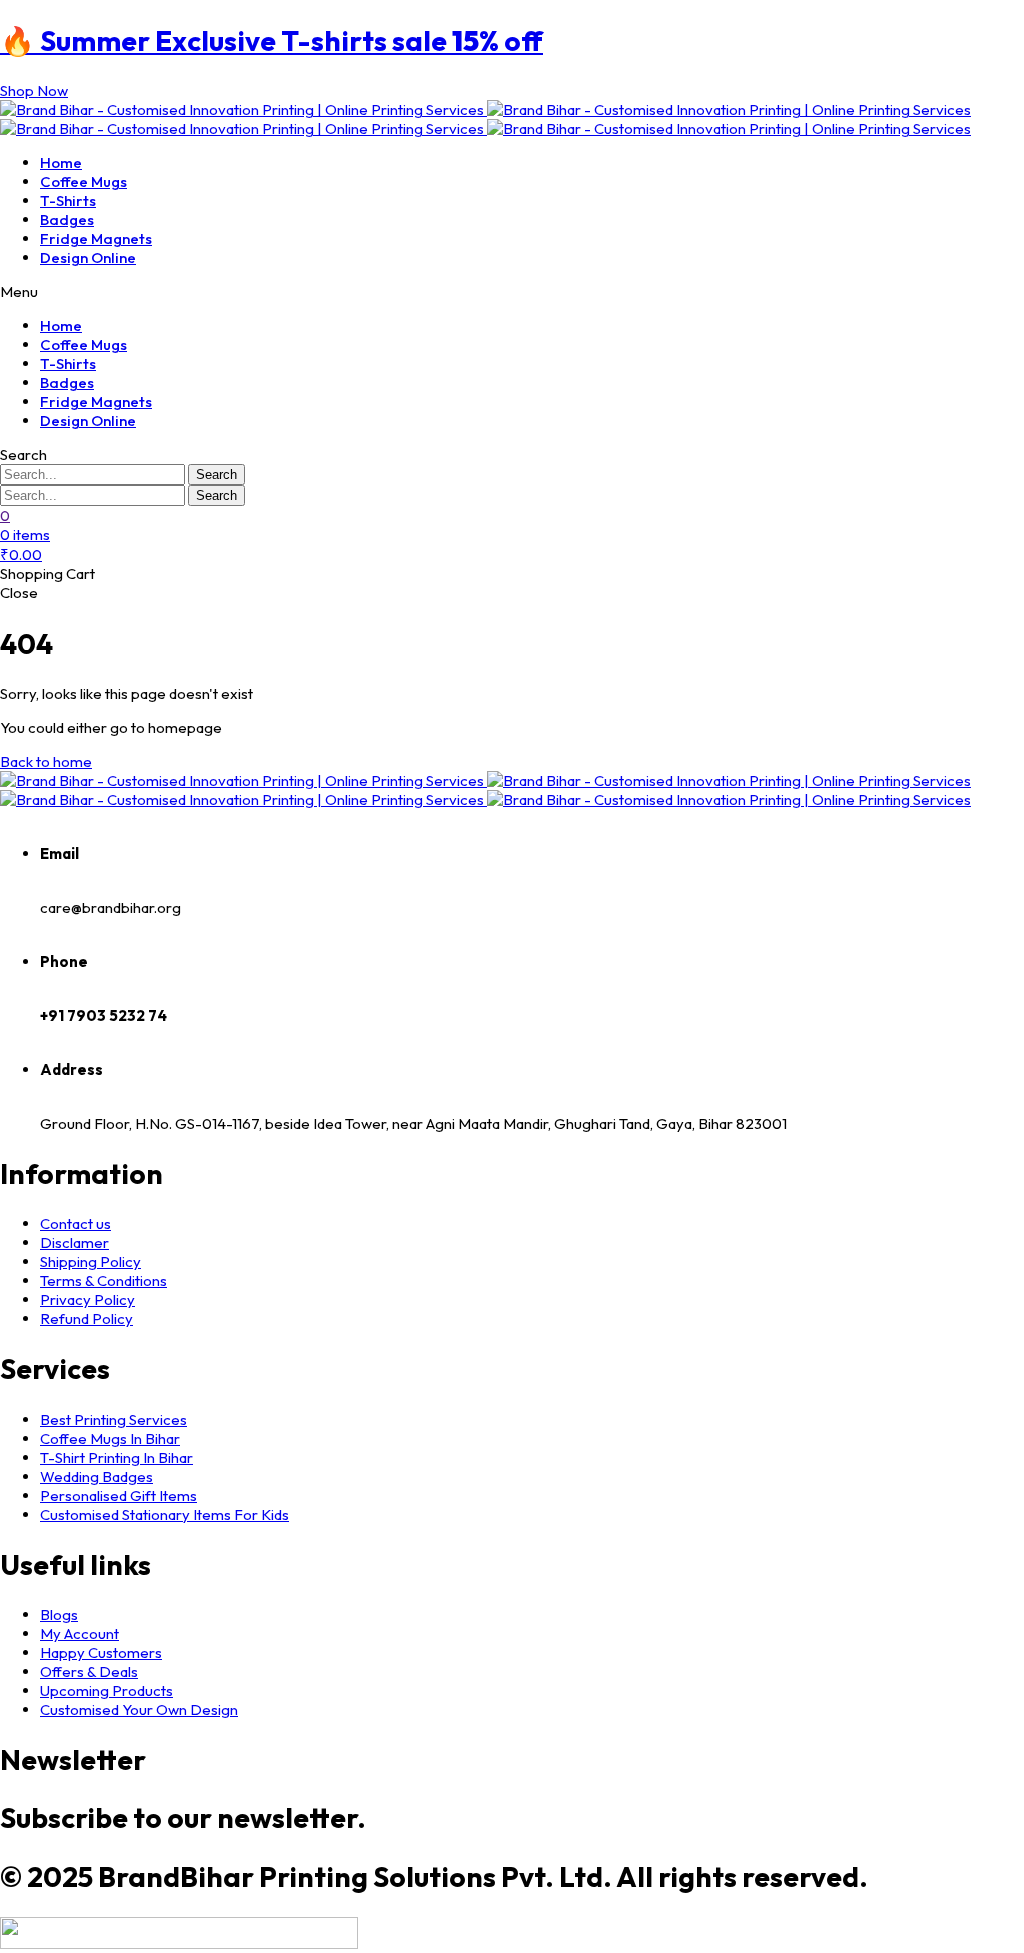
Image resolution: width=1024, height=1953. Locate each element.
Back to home (46, 761)
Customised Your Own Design (139, 1709)
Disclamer (74, 1242)
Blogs (59, 1614)
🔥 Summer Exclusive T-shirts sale (271, 40)
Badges (67, 219)
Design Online (88, 257)
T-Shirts (68, 200)
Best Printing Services (113, 1419)
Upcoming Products (106, 1690)
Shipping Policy (90, 1261)
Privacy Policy (87, 1299)
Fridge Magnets (96, 238)
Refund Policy (86, 1318)
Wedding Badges (96, 1476)
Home (61, 162)
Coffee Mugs (83, 181)
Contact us (75, 1223)
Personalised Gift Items (118, 1495)
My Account (79, 1633)
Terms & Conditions (103, 1280)
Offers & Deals (89, 1671)
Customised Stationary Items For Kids (164, 1514)
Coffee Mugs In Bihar (110, 1438)
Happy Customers (101, 1652)
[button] (34, 90)
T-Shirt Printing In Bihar (116, 1457)
